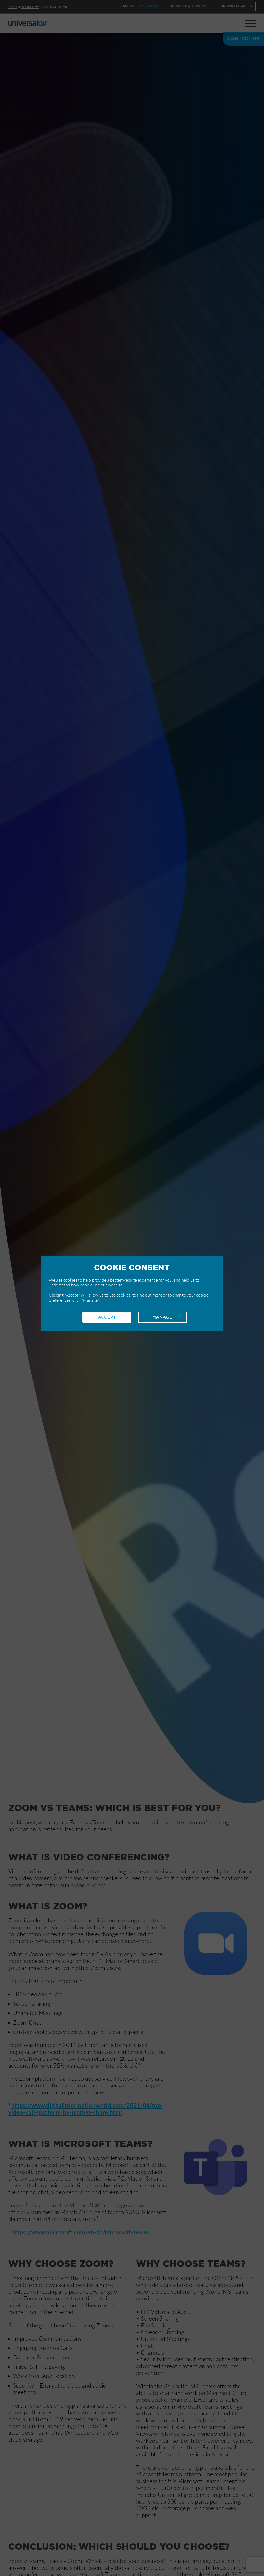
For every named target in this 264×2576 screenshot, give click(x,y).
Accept (107, 1317)
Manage (162, 1317)
